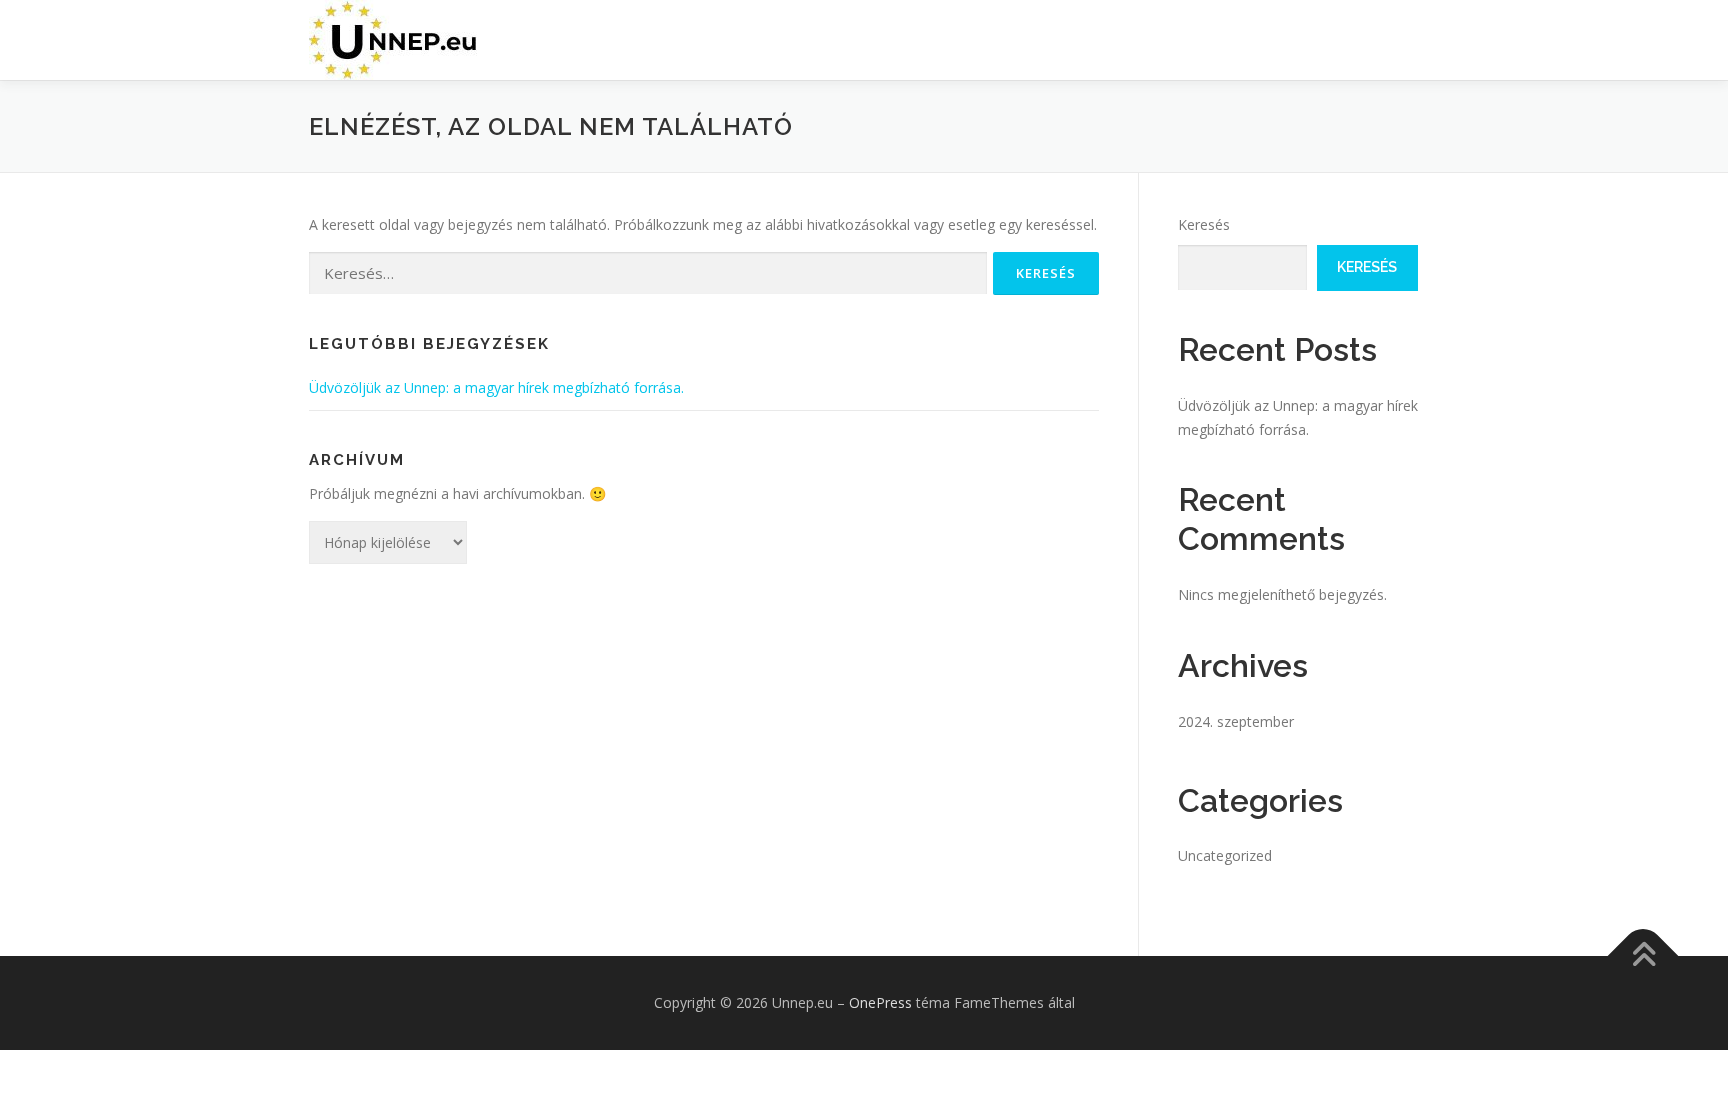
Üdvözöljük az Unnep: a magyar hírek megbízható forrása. (496, 387)
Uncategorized (1225, 855)
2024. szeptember (1236, 721)
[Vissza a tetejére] (1643, 955)
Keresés (1204, 224)
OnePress (880, 1002)
